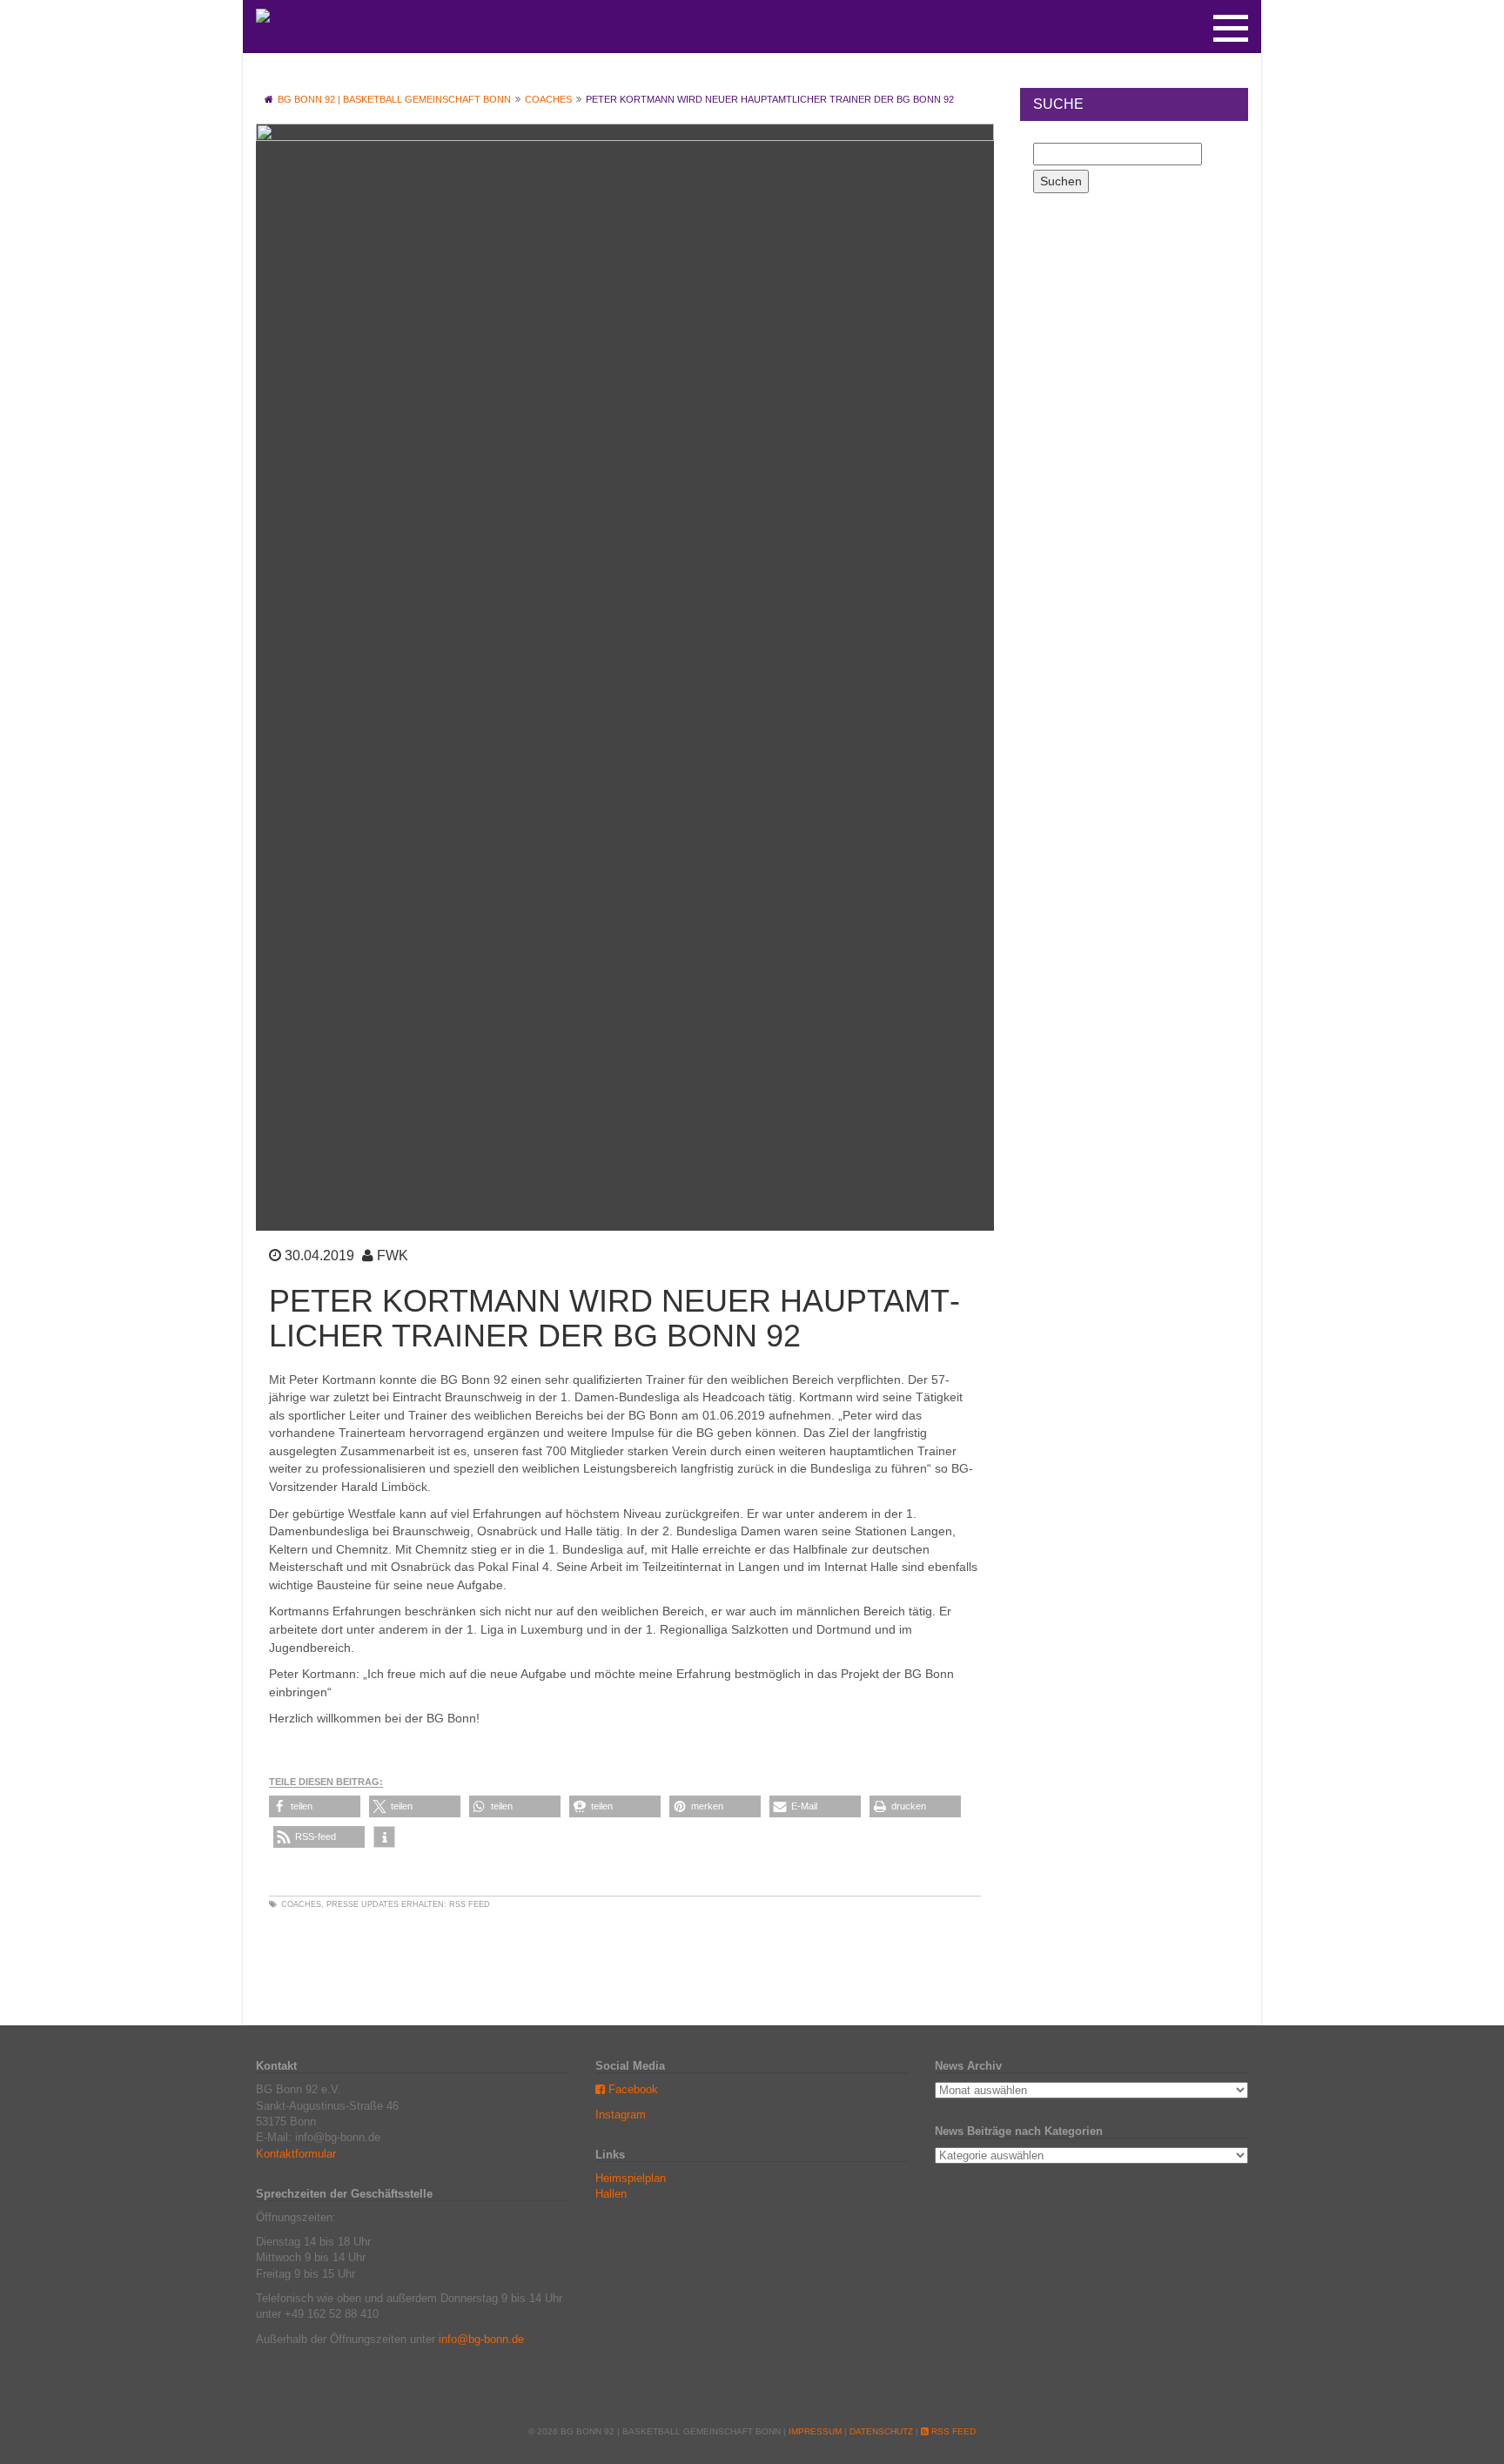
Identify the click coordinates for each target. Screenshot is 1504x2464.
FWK (393, 1255)
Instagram (621, 2115)
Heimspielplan (631, 2178)
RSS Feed (470, 1904)
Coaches (301, 1904)
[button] (315, 1806)
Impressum (815, 2431)
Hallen (611, 2194)
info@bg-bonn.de (481, 2339)
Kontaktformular (296, 2154)
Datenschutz (881, 2431)
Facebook (631, 2089)
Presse (342, 1904)
